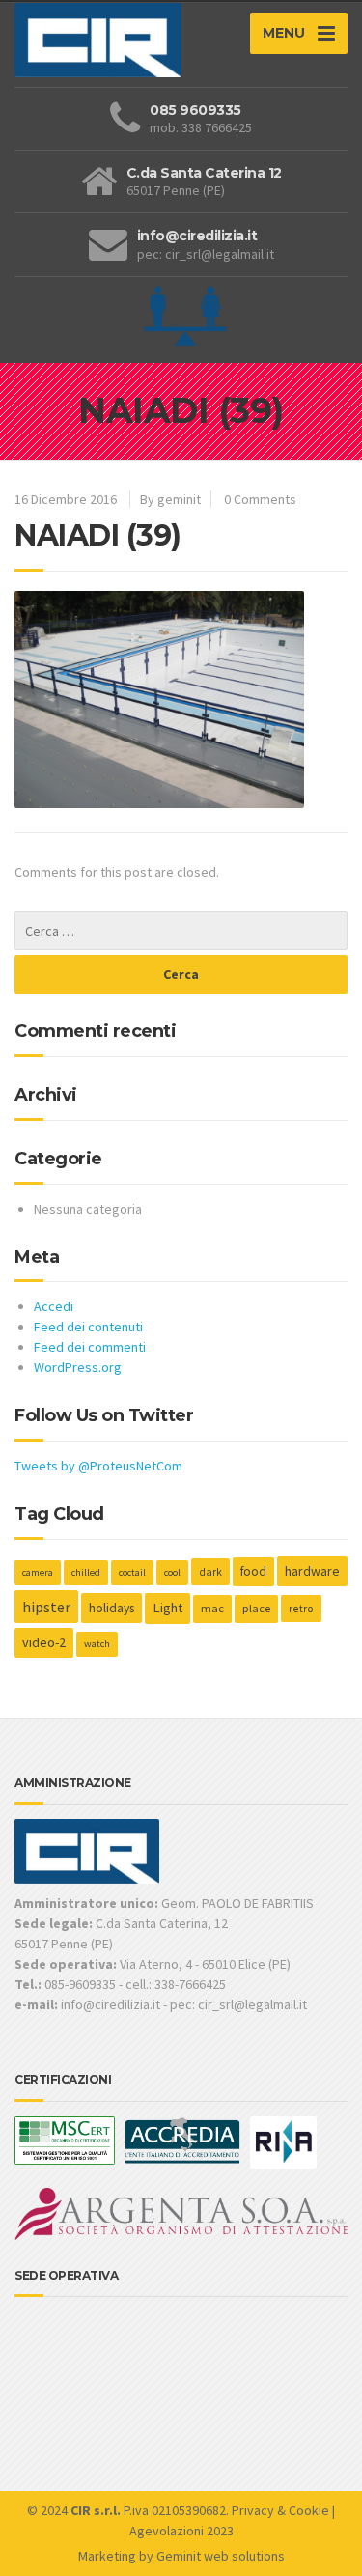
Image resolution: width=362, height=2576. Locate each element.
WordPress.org (78, 1367)
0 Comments (260, 499)
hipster (46, 1607)
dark (210, 1571)
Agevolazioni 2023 (181, 2531)
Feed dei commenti (90, 1347)
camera (38, 1572)
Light (167, 1608)
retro (301, 1608)
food (253, 1571)
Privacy (253, 2510)
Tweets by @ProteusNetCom (98, 1466)
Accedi (54, 1306)
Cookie (309, 2510)
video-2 (44, 1642)
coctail (132, 1572)
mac (212, 1608)
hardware (312, 1571)
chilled (86, 1572)
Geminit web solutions (221, 2556)
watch (97, 1644)
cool (172, 1572)
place (256, 1608)
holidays (111, 1608)
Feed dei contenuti (88, 1327)
